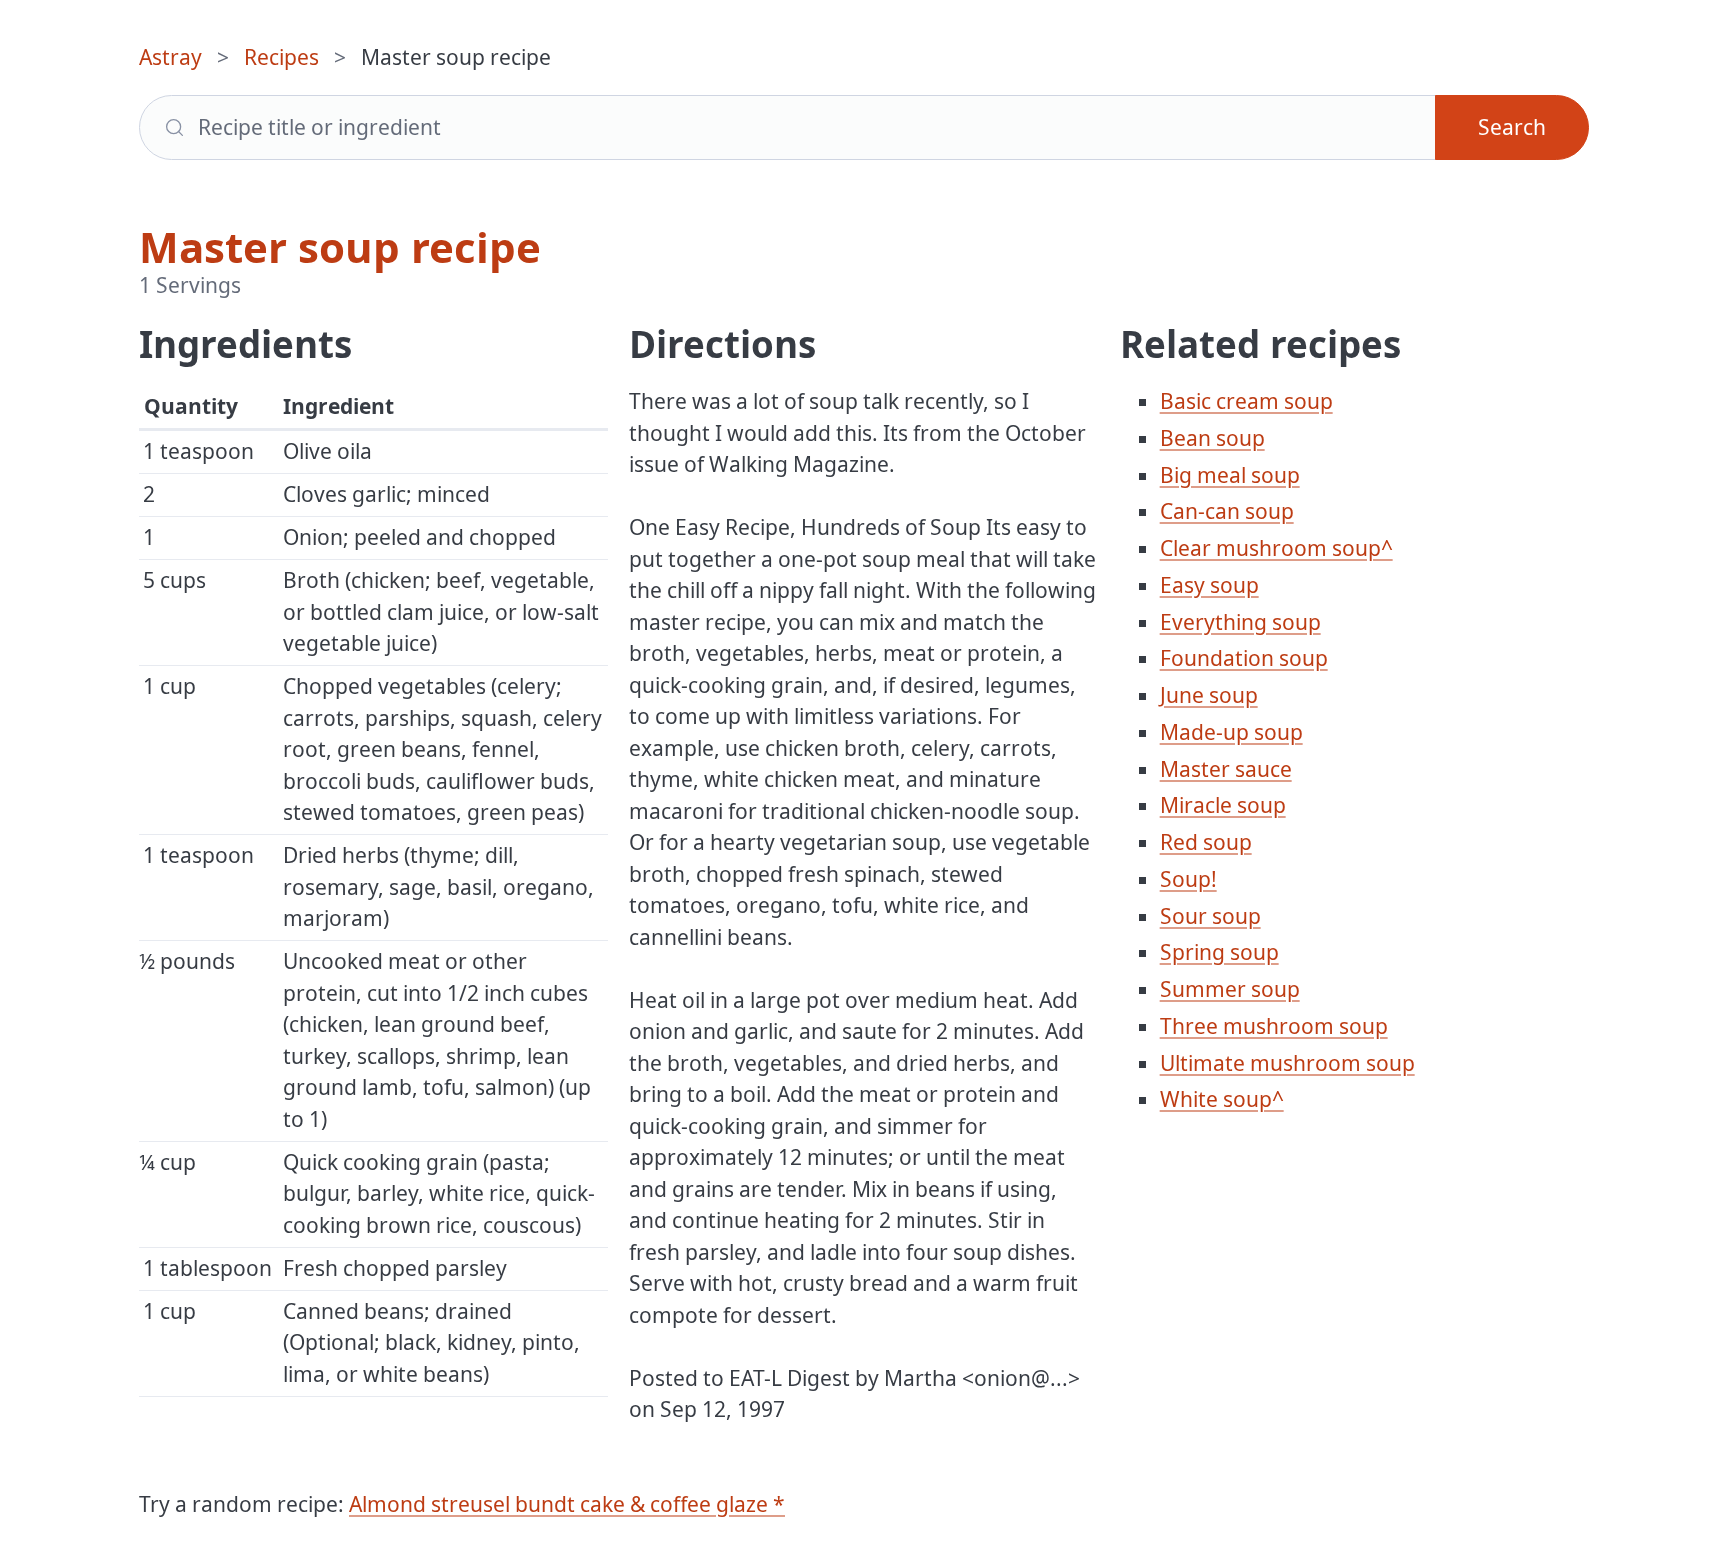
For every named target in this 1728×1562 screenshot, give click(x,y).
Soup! (1188, 879)
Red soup (1206, 842)
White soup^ (1222, 1099)
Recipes (281, 57)
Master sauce (1226, 769)
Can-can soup (1227, 511)
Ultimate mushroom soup (1287, 1063)
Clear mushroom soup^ (1276, 548)
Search (1512, 127)
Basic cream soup (1246, 401)
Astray (170, 57)
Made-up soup (1231, 732)
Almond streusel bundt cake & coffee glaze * (567, 1504)
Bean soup (1212, 438)
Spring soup (1219, 952)
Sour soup (1210, 916)
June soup (1209, 695)
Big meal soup (1230, 475)
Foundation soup (1244, 658)
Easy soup (1209, 585)
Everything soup (1240, 622)
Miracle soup (1223, 805)
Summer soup (1230, 989)
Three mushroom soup (1274, 1026)
